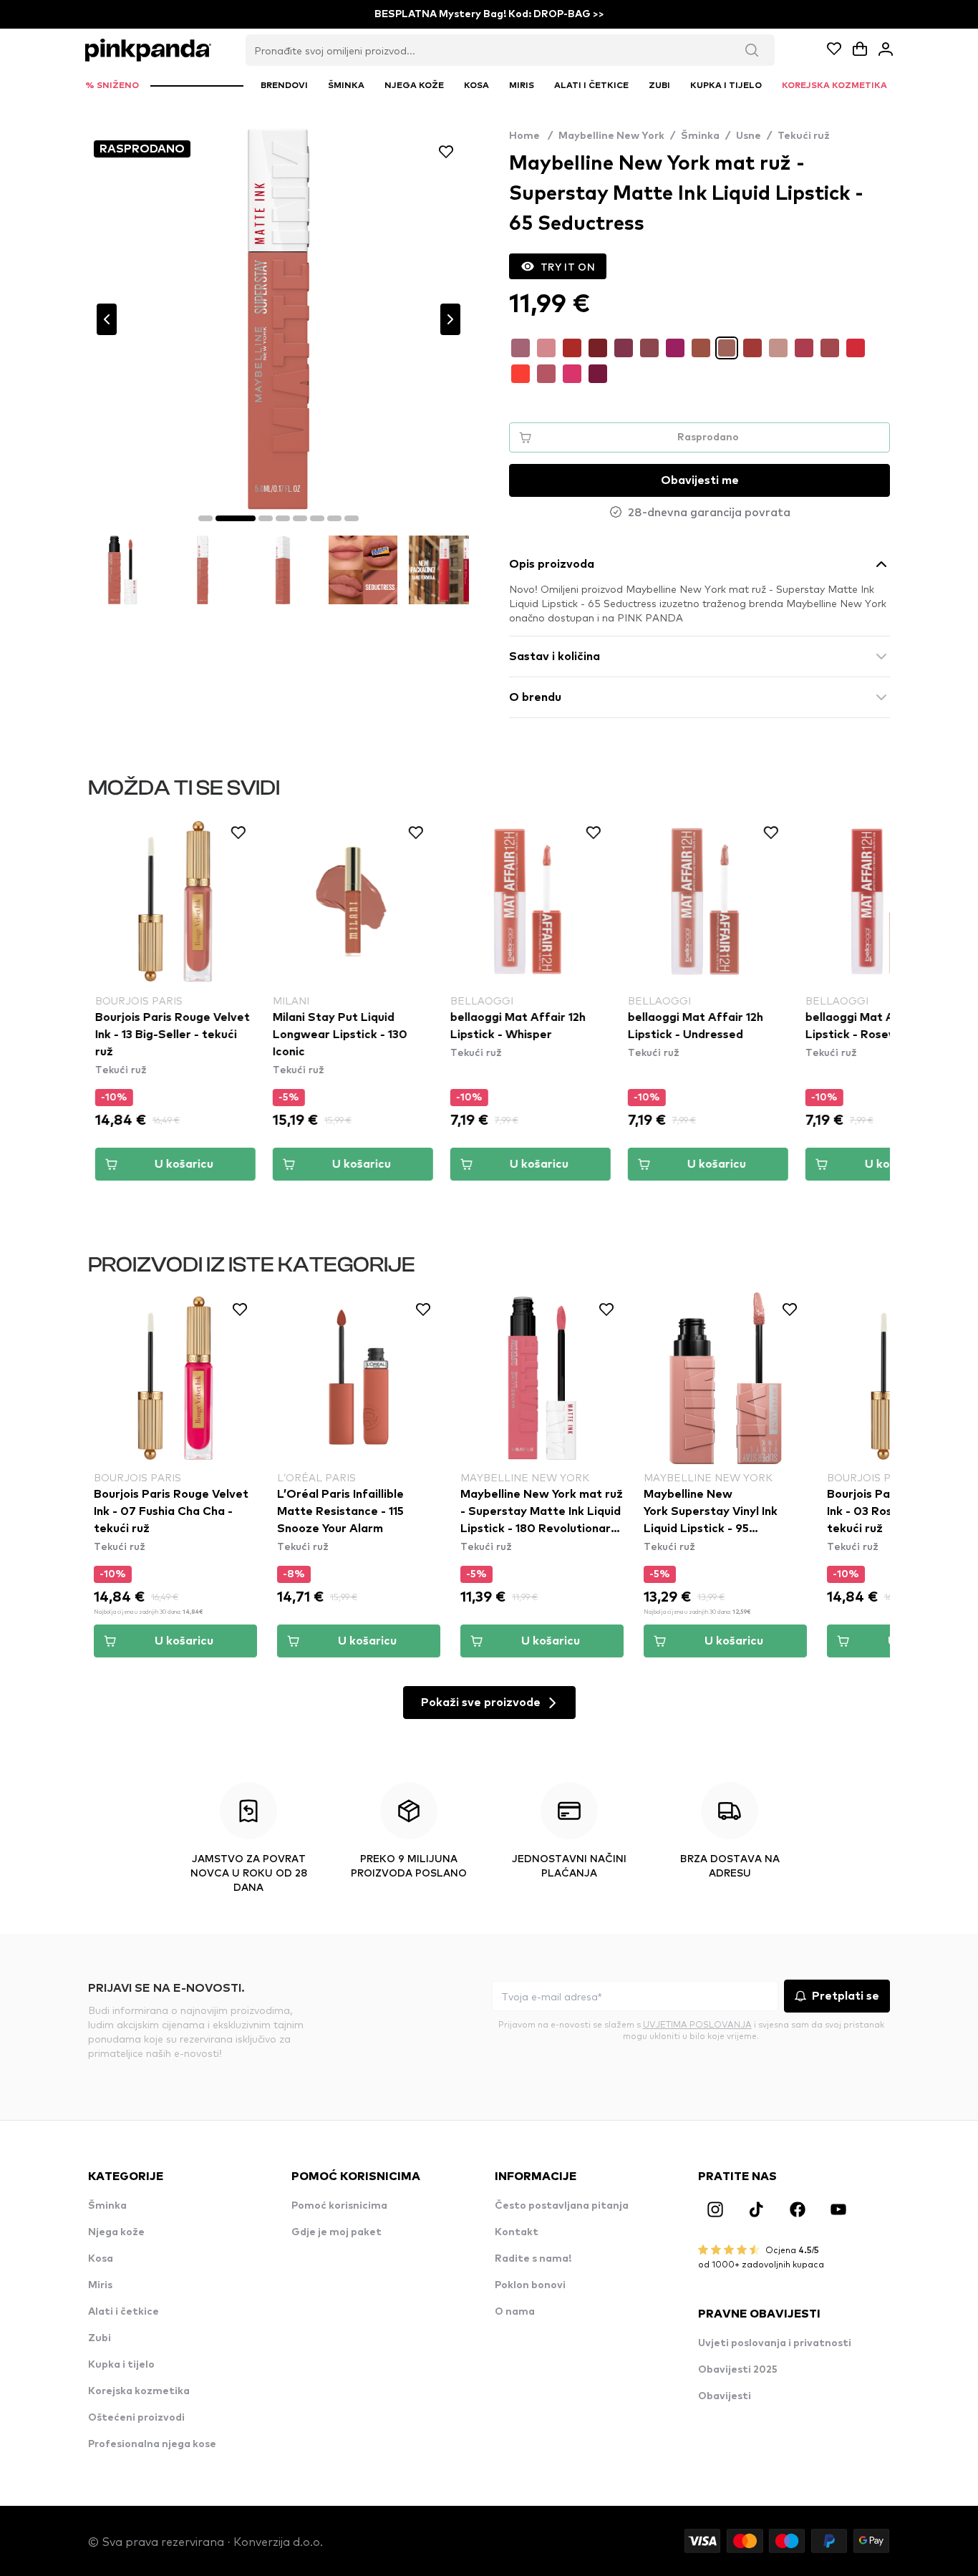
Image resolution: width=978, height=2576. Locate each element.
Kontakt (517, 2232)
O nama (515, 2312)
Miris (100, 2285)
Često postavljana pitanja (562, 2206)
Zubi (100, 2338)
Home (531, 136)
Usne (749, 136)
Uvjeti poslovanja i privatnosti (775, 2343)
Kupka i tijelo (121, 2365)
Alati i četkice (124, 2312)
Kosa (101, 2259)
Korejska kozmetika (139, 2391)
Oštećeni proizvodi (136, 2418)
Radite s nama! (533, 2259)
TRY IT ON (568, 266)
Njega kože (116, 2232)
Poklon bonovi (530, 2285)
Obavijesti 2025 (738, 2370)
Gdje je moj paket (337, 2232)
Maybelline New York (611, 136)
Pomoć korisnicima (339, 2206)
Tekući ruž (804, 136)
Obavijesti (725, 2396)
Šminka (700, 136)
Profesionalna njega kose (152, 2444)
